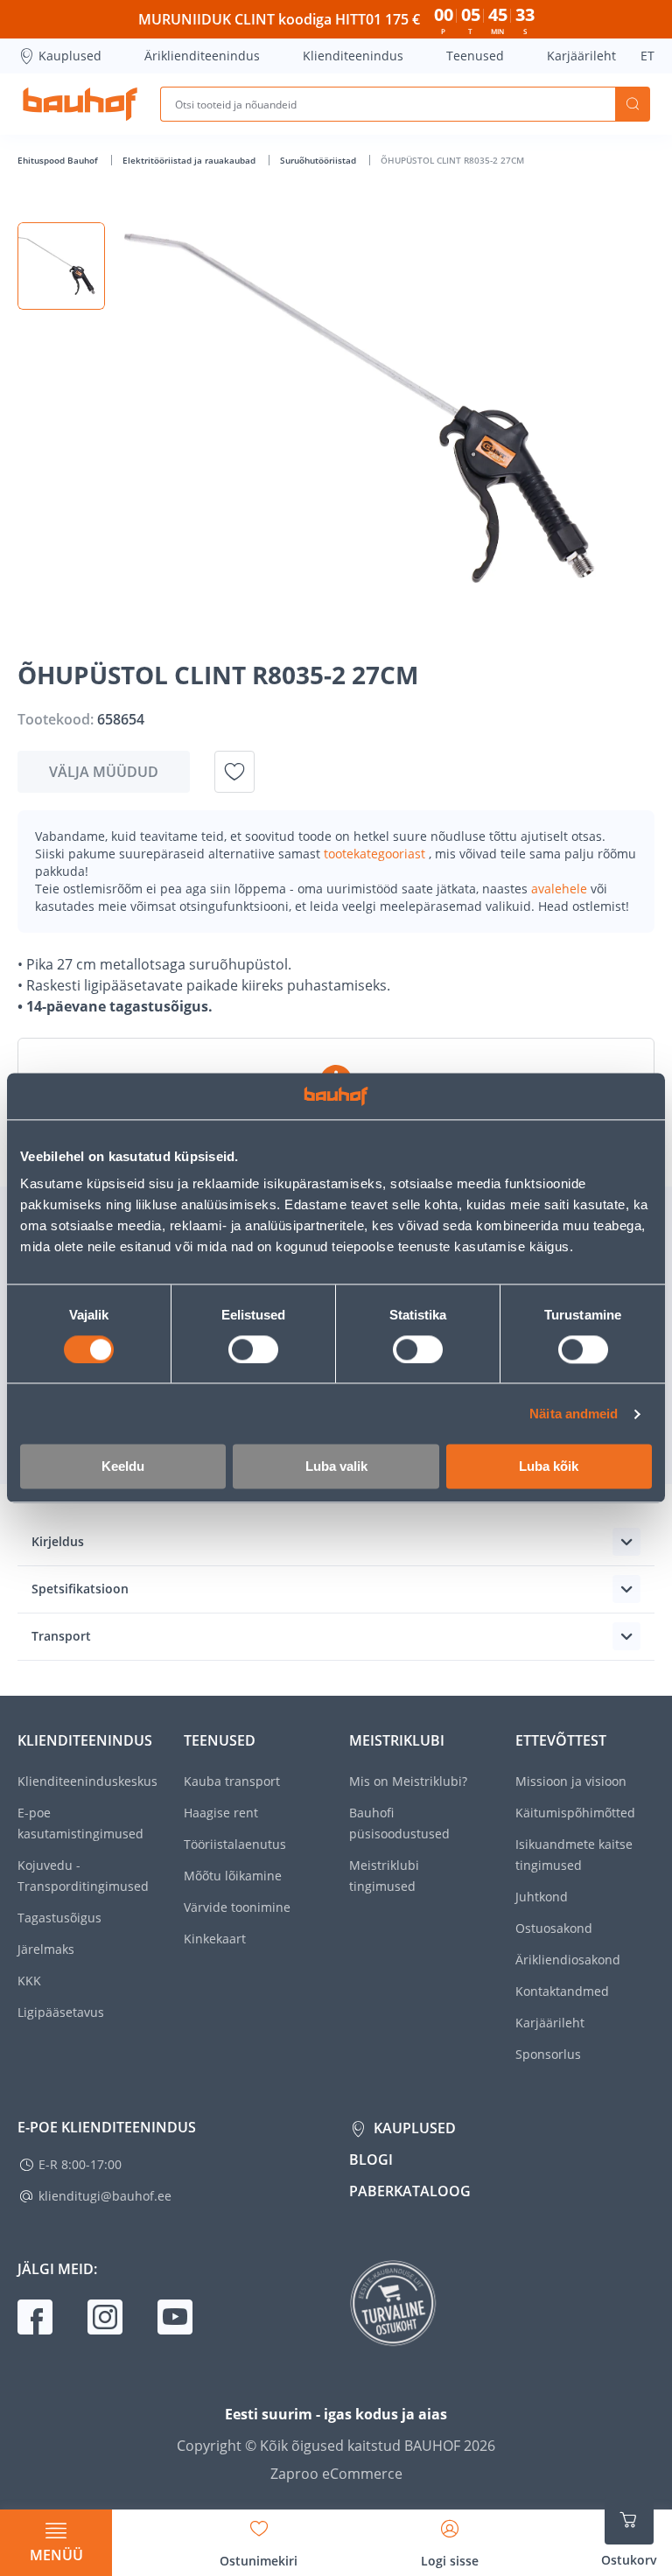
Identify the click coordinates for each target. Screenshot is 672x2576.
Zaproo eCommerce (336, 2474)
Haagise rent (221, 1813)
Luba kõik (549, 1467)
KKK (29, 1981)
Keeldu (123, 1467)
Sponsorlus (548, 2054)
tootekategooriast (376, 854)
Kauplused (70, 56)
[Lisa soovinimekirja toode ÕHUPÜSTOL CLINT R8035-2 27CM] (234, 772)
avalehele (561, 889)
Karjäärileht (581, 56)
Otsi (633, 104)
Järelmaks (46, 1949)
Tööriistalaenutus (235, 1844)
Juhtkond (542, 1897)
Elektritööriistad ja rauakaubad (190, 160)
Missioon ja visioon (571, 1781)
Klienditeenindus (353, 56)
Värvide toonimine (237, 1907)
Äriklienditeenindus (202, 56)
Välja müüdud (104, 772)
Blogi (371, 2159)
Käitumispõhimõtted (575, 1813)
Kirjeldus (58, 1541)
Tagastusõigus (59, 1918)
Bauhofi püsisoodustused (399, 1823)
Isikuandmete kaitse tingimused (574, 1855)
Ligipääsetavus (61, 2012)
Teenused (475, 56)
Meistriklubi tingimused (384, 1876)
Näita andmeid (574, 1414)
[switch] (253, 1349)
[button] (61, 266)
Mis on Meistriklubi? (408, 1781)
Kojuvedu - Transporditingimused (83, 1876)
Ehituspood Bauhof (59, 160)
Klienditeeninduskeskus (87, 1781)
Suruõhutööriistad (319, 160)
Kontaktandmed (562, 1991)
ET (647, 56)
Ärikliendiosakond (568, 1960)
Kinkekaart (215, 1939)
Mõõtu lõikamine (233, 1876)
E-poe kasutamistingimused (80, 1823)
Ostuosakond (554, 1928)
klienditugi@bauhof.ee (105, 2196)
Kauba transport (232, 1781)
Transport (61, 1636)
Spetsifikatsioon (80, 1589)
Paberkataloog (410, 2191)
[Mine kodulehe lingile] (80, 104)
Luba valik (336, 1467)
